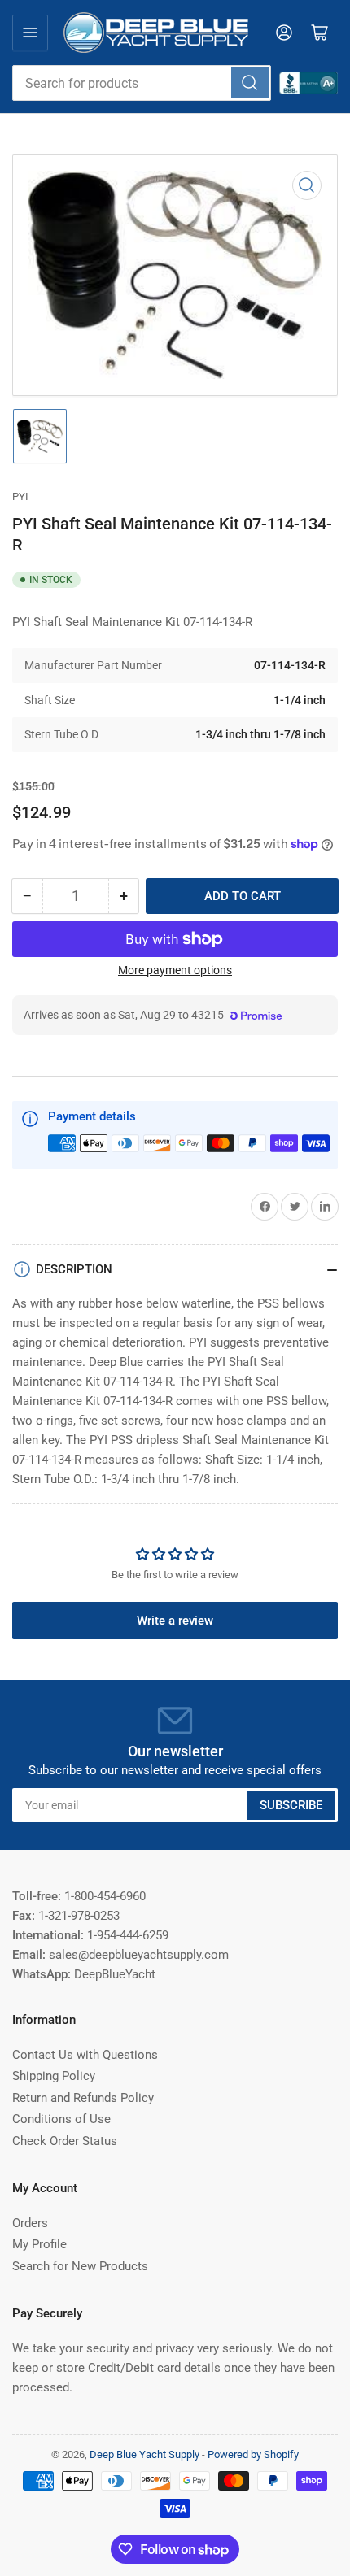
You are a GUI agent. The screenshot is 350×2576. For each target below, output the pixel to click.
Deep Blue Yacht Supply (144, 2454)
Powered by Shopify (253, 2454)
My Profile (39, 2244)
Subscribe (291, 1805)
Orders (30, 2223)
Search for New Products (80, 2266)
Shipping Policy (54, 2076)
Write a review (175, 1621)
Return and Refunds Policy (83, 2098)
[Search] (250, 83)
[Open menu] (30, 33)
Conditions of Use (61, 2119)
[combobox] (142, 83)
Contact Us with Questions (85, 2055)
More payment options (175, 970)
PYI (20, 496)
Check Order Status (65, 2141)
